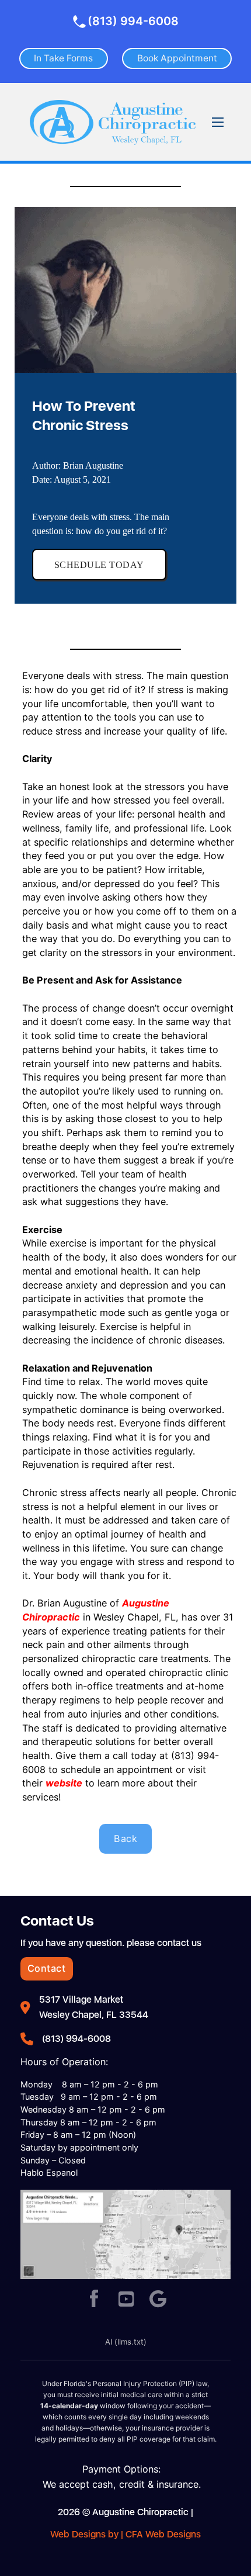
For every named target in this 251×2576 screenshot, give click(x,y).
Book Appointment (177, 58)
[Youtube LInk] (126, 2300)
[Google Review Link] (158, 2300)
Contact (47, 1968)
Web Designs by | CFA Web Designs (125, 2534)
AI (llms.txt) (126, 2342)
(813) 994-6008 (133, 21)
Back (125, 1838)
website (64, 1783)
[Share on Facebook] (94, 2300)
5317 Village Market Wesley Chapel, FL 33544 (94, 2007)
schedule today (99, 565)
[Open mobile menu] (218, 122)
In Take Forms (63, 58)
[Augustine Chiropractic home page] (113, 122)
